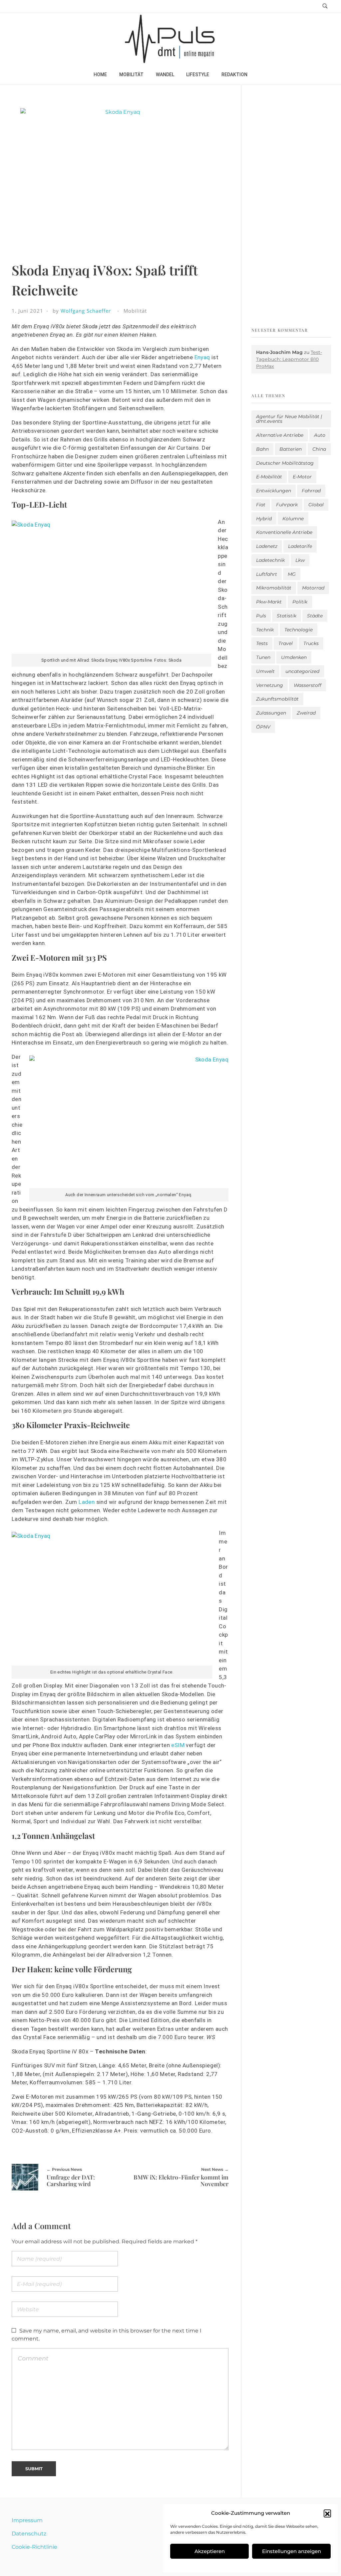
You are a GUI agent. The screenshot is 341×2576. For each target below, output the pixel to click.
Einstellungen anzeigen (292, 2551)
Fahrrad (311, 491)
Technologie (299, 630)
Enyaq (202, 357)
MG (292, 574)
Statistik (287, 616)
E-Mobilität (269, 477)
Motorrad (313, 588)
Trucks (311, 643)
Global (316, 505)
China (319, 449)
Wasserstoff (308, 685)
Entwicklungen (274, 491)
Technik (265, 630)
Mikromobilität (274, 588)
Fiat (261, 505)
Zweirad (306, 713)
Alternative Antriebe (280, 435)
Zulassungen (271, 713)
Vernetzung (270, 685)
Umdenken (294, 657)
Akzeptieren (210, 2551)
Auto (320, 435)
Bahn (262, 449)
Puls (261, 616)
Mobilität (135, 311)
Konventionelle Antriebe (284, 532)
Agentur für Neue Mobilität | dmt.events (289, 419)
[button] (327, 2513)
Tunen (263, 657)
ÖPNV (263, 727)
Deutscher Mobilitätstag (285, 463)
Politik (300, 602)
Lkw (300, 560)
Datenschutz (29, 2534)
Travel (286, 643)
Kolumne (293, 519)
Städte (315, 616)
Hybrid (264, 519)
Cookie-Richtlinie (34, 2547)
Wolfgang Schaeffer (86, 311)
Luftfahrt (267, 574)
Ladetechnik (270, 560)
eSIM (178, 1745)
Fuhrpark (287, 505)
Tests (262, 643)
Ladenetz (267, 546)
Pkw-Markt (269, 602)
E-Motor (302, 477)
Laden (87, 1502)
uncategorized (302, 671)
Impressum (27, 2520)
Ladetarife (300, 546)
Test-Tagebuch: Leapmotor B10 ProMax (289, 359)
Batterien (291, 449)
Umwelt (265, 671)
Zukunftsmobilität (277, 699)
